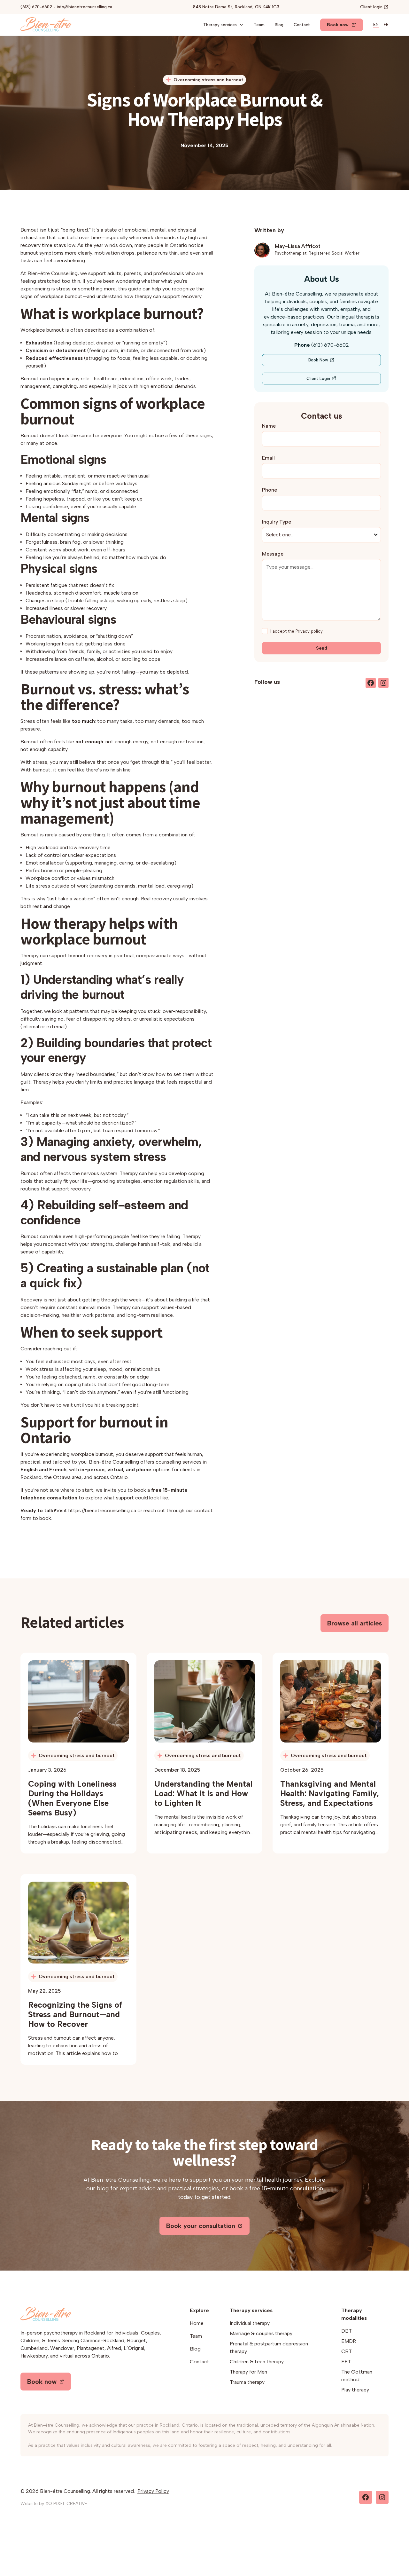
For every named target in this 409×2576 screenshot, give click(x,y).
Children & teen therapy (257, 2362)
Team (259, 25)
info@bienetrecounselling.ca (85, 7)
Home (197, 2323)
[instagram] (383, 683)
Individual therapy (250, 2323)
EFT (346, 2362)
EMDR (349, 2341)
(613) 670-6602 (36, 7)
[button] (223, 25)
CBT (347, 2351)
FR (386, 24)
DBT (347, 2331)
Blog (279, 25)
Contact (302, 25)
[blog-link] (78, 1701)
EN (376, 24)
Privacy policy (309, 631)
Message (273, 554)
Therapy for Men (248, 2372)
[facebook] (371, 683)
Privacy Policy (153, 2491)
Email (268, 458)
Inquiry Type (277, 522)
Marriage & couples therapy (261, 2333)
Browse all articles (355, 1623)
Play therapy (355, 2390)
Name (269, 426)
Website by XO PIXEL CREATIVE (54, 2504)
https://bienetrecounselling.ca (102, 1510)
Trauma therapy (247, 2382)
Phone (270, 490)
